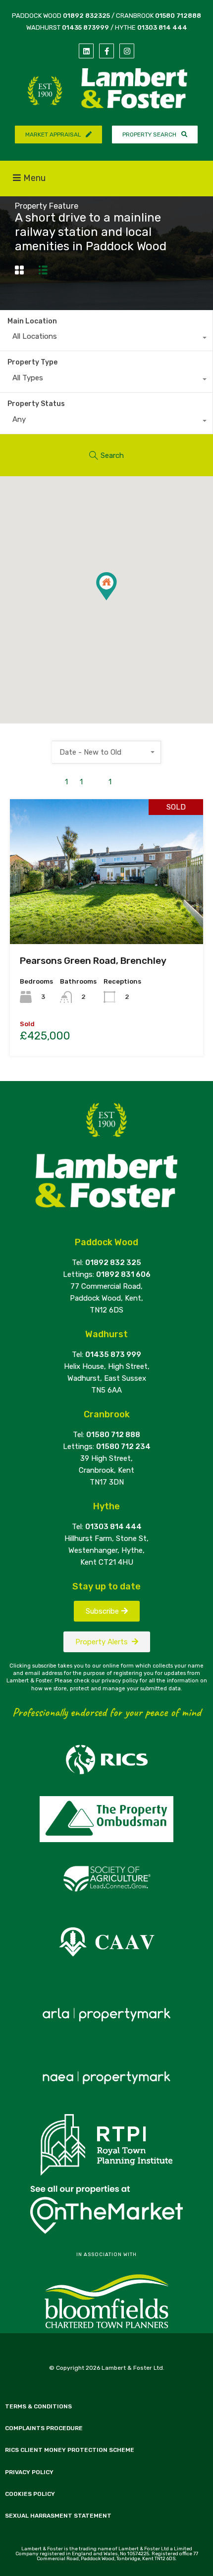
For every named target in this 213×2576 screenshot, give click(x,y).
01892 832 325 (113, 1263)
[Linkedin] (86, 51)
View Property (107, 915)
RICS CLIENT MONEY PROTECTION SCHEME (70, 2450)
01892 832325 (86, 16)
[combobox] (106, 339)
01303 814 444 (162, 27)
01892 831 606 (123, 1274)
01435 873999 (85, 27)
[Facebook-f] (106, 51)
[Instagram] (127, 51)
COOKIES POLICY (30, 2494)
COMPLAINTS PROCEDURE (44, 2428)
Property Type (32, 362)
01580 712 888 (113, 1435)
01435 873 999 (113, 1355)
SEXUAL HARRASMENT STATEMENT (58, 2516)
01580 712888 (178, 16)
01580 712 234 (123, 1446)
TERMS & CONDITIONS (38, 2406)
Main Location (32, 321)
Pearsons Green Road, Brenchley (93, 961)
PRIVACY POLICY (29, 2472)
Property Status (36, 404)
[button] (117, 600)
